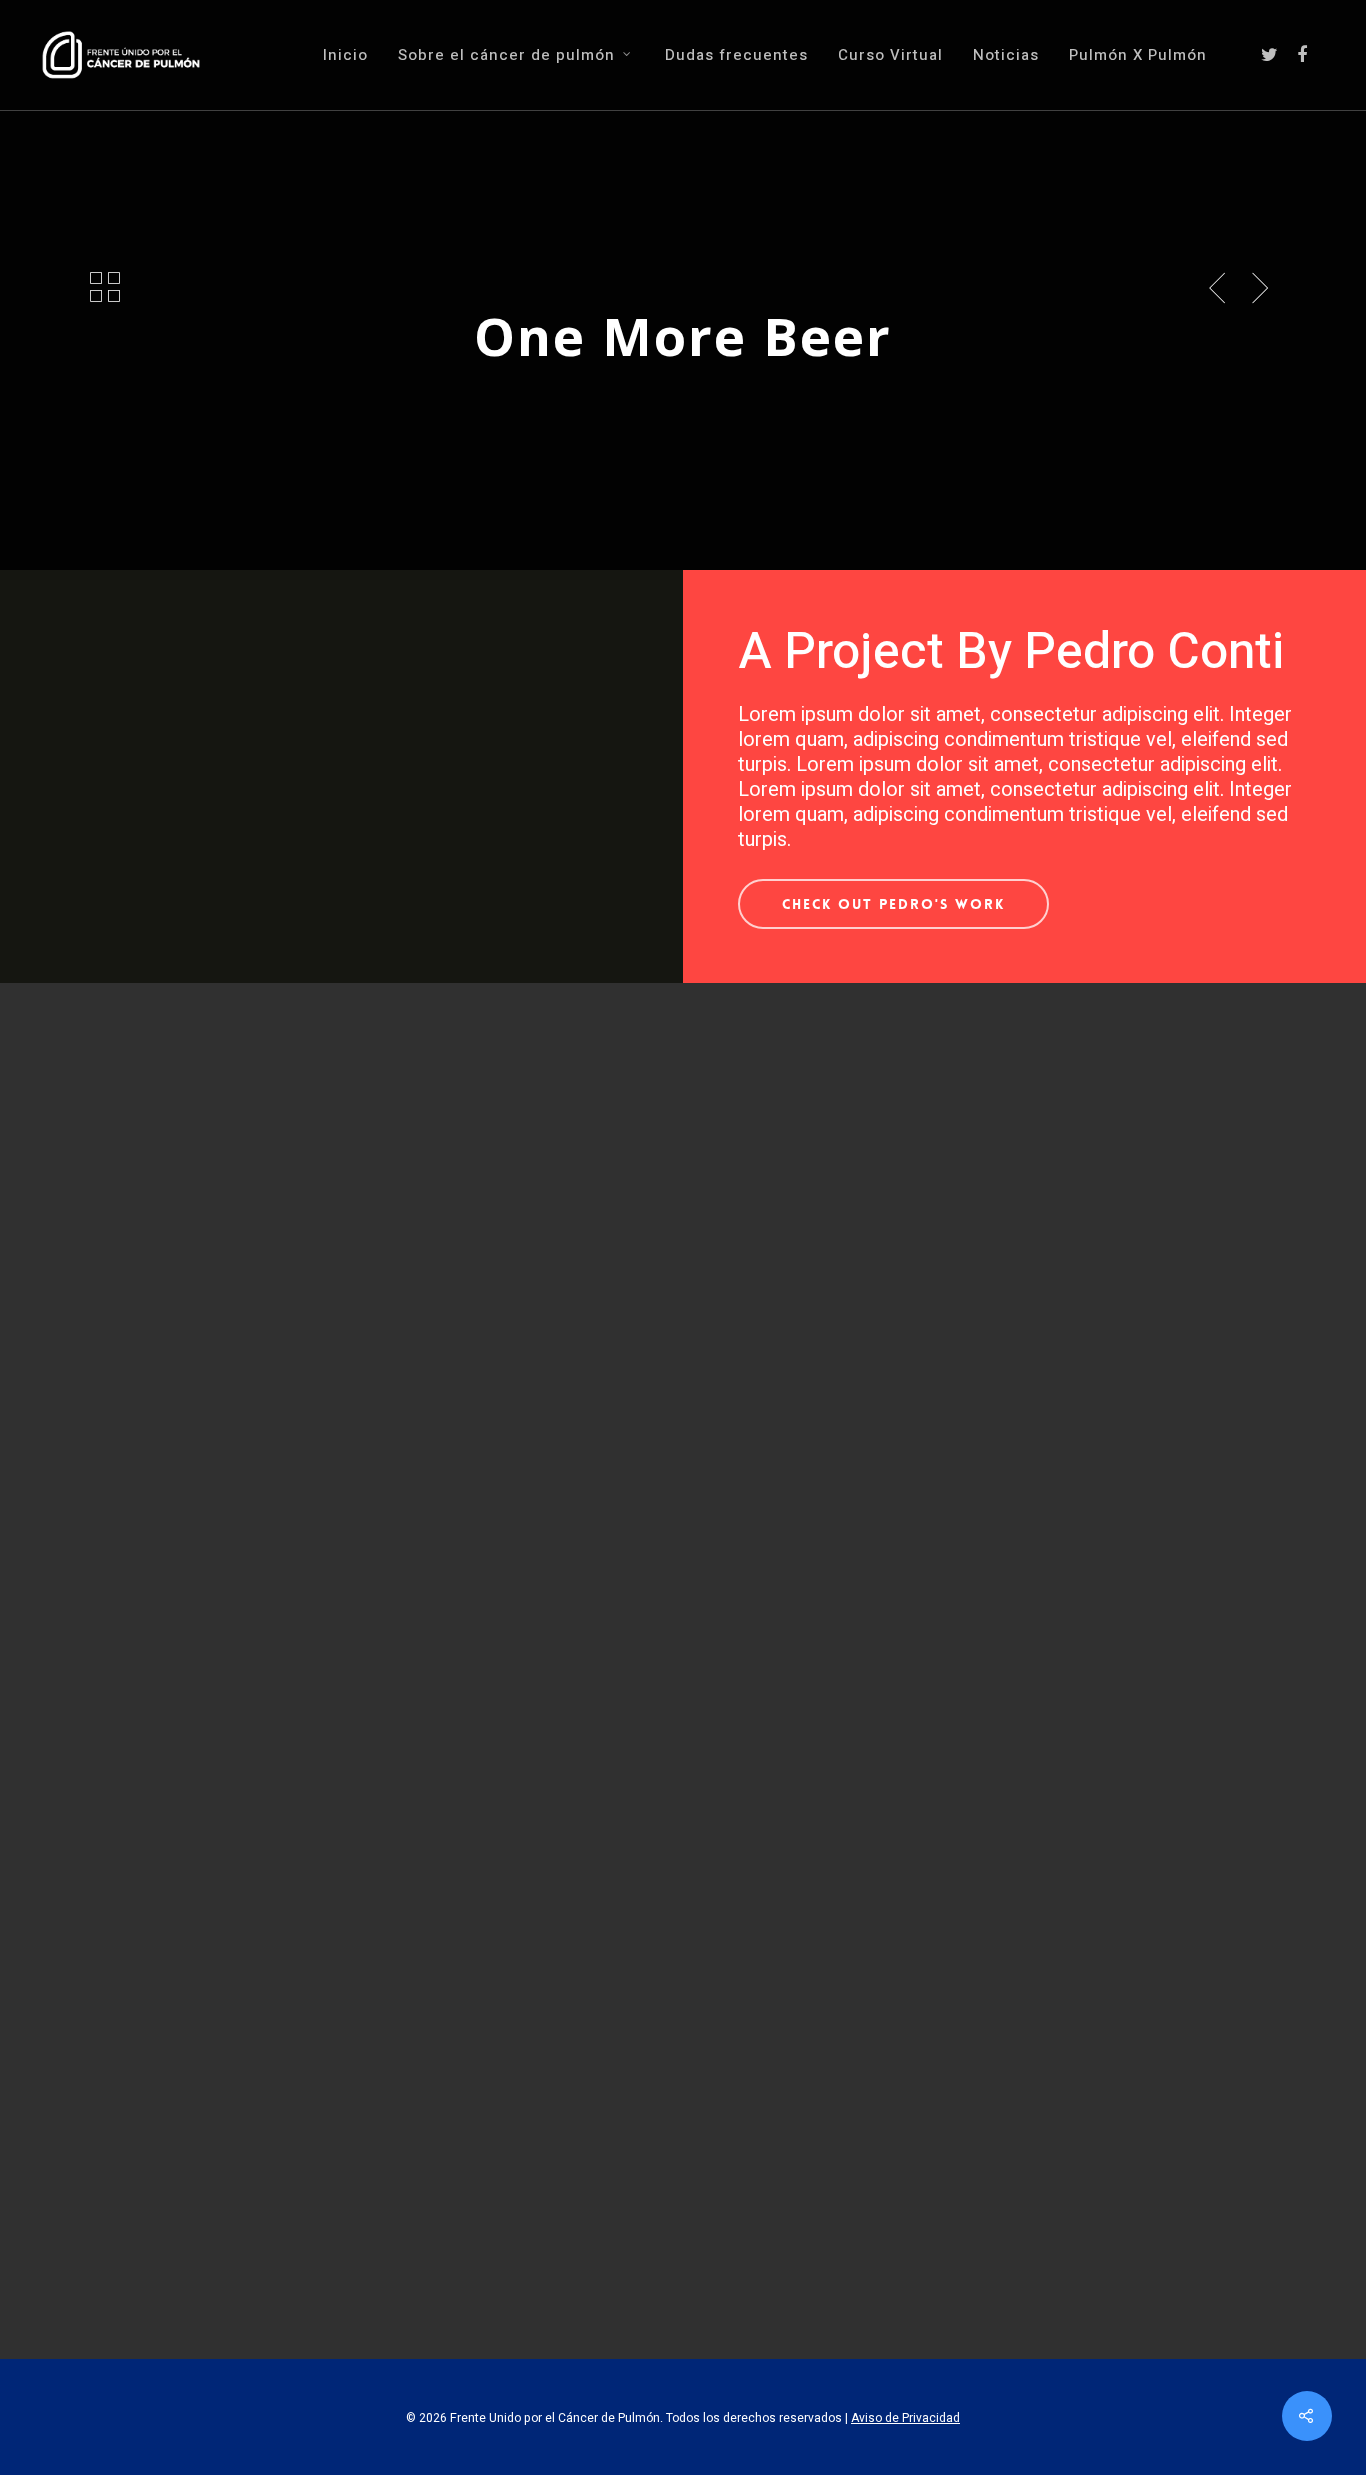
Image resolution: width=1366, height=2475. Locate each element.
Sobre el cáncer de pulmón (506, 55)
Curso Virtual (890, 55)
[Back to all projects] (105, 289)
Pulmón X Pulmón (1138, 55)
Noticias (1006, 55)
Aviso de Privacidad (905, 2418)
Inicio (345, 55)
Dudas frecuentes (736, 55)
